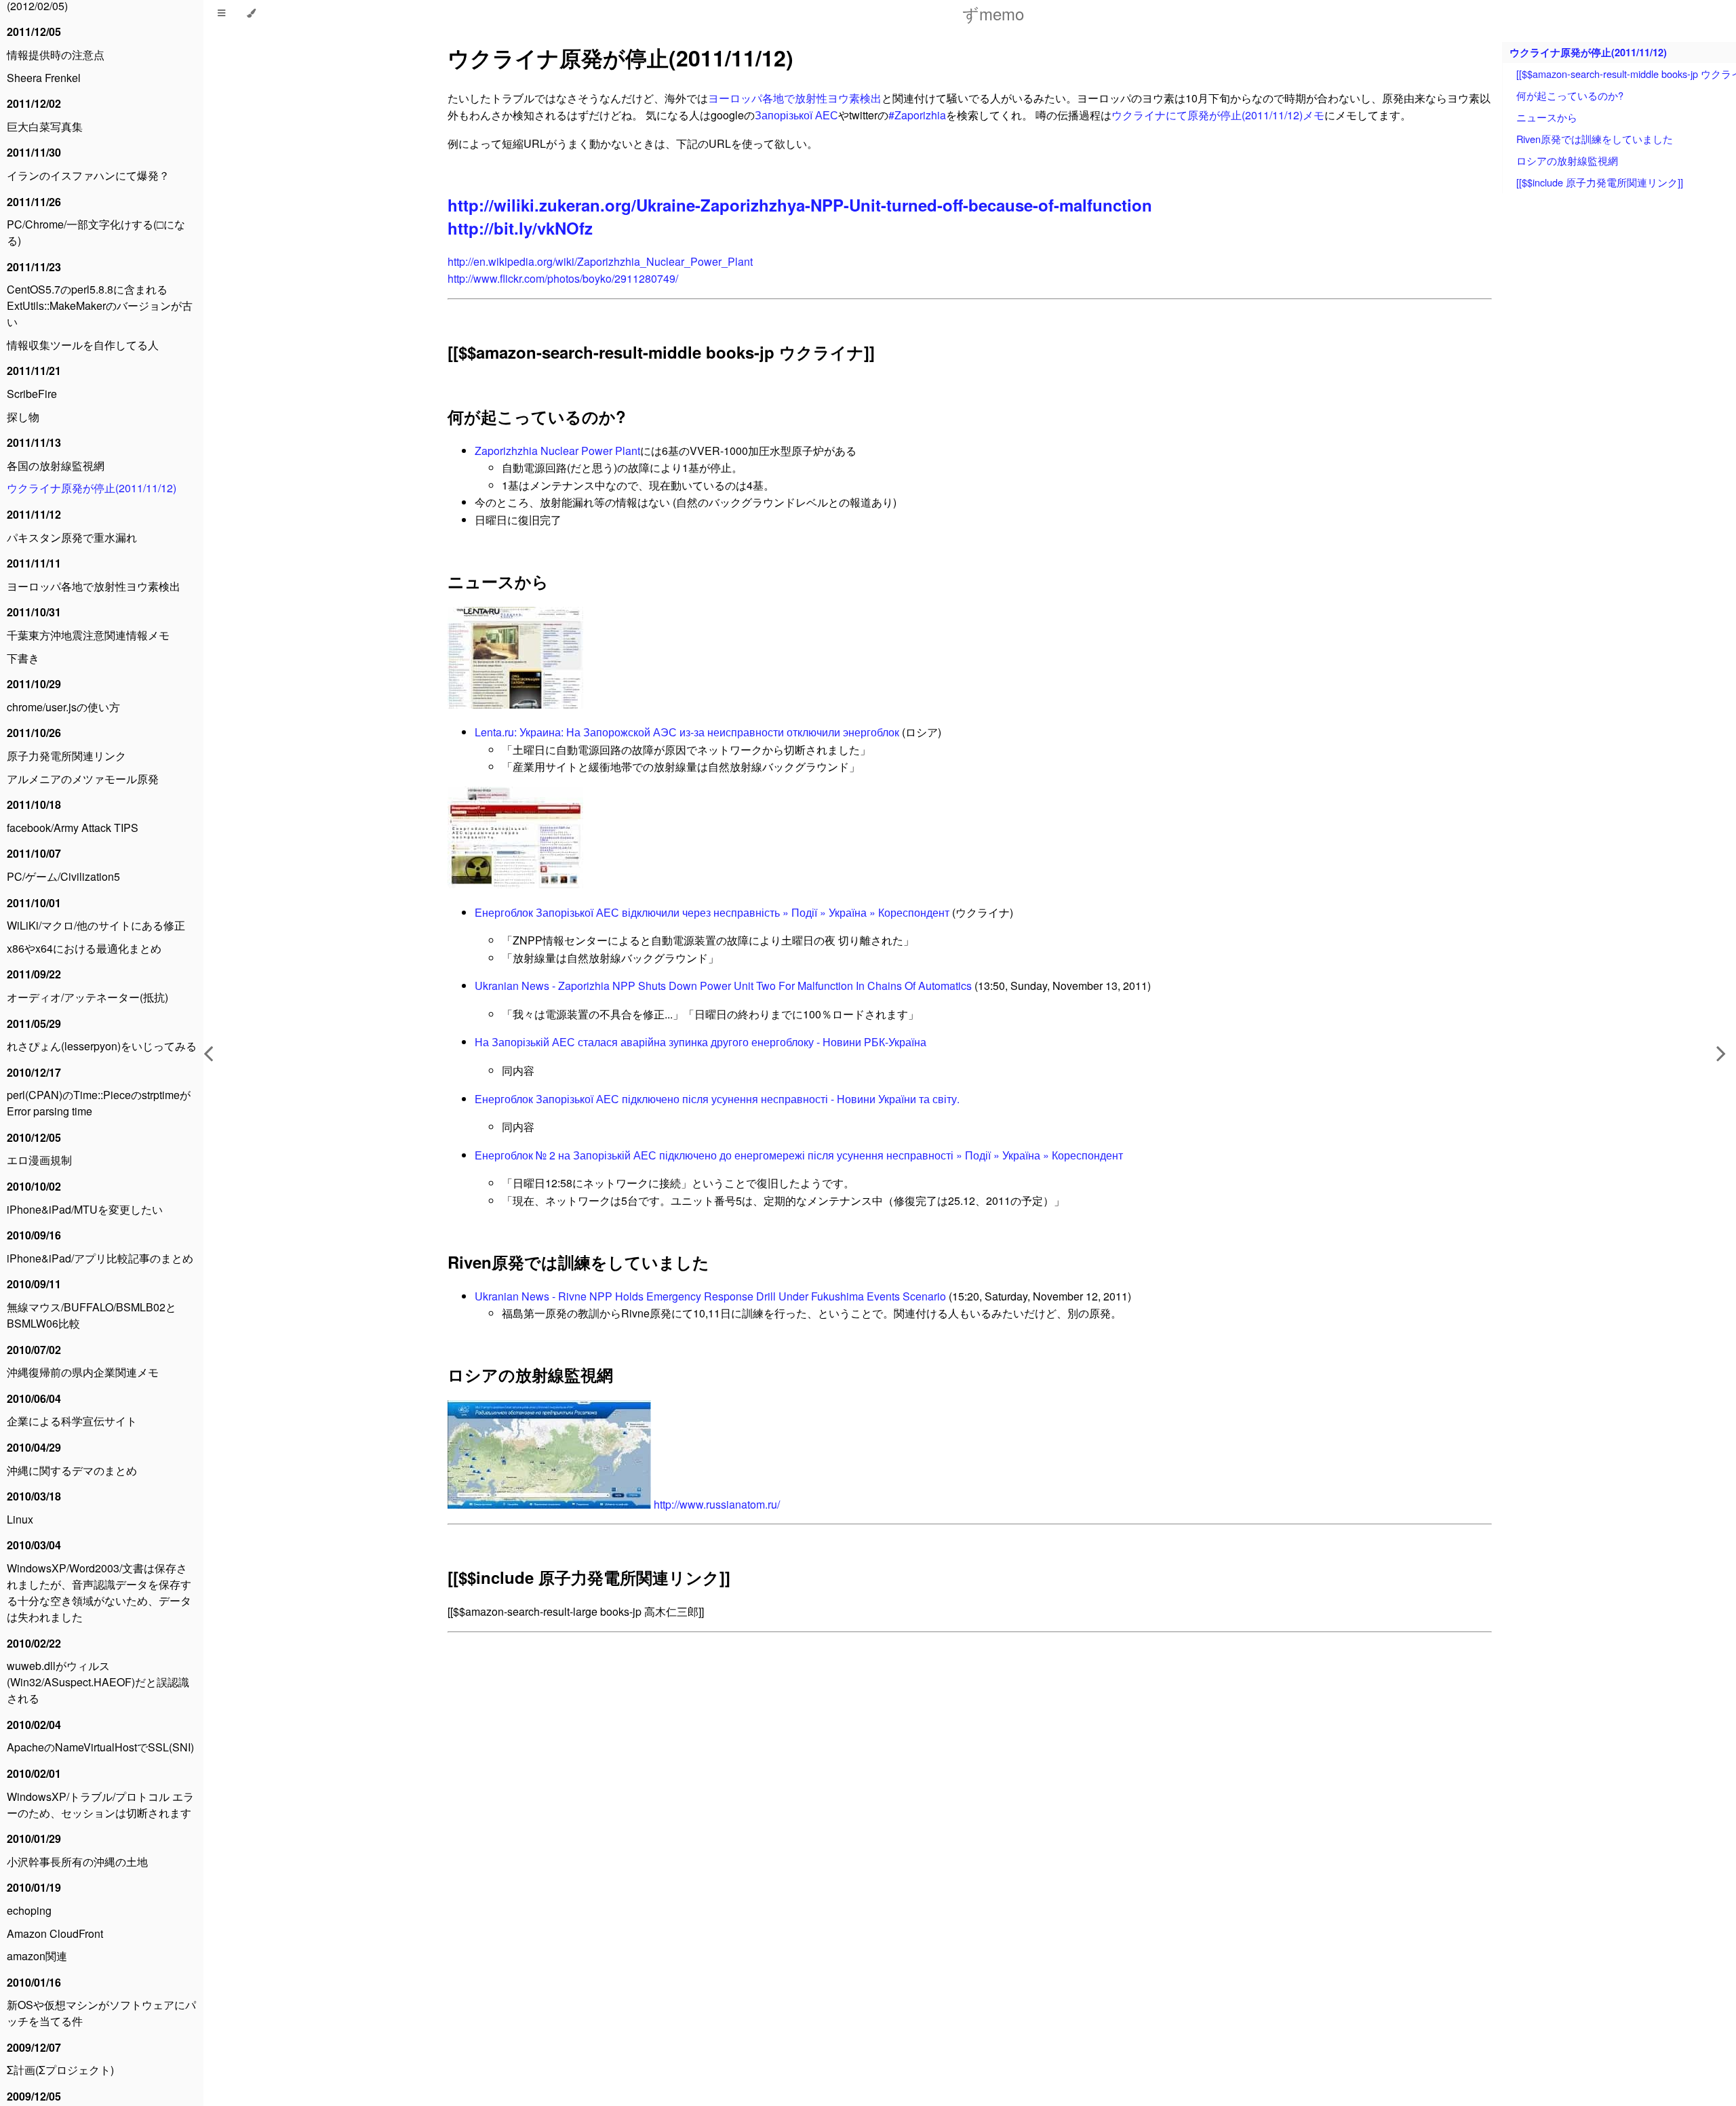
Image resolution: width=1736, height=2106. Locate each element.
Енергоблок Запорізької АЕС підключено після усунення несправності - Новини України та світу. (717, 1099)
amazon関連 (37, 1956)
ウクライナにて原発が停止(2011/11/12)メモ (1218, 115)
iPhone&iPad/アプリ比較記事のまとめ (100, 1258)
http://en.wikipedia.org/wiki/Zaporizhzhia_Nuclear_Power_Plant (600, 261)
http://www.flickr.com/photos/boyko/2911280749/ (563, 278)
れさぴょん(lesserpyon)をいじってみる (102, 1046)
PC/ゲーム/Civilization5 (63, 876)
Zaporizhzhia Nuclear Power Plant (557, 451)
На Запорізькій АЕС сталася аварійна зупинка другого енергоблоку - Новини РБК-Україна (701, 1042)
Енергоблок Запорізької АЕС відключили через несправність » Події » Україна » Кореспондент (712, 912)
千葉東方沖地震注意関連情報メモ (88, 635)
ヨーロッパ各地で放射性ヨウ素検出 (94, 586)
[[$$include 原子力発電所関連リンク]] (589, 1577)
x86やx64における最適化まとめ (84, 948)
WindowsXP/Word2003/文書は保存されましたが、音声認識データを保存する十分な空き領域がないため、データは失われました (99, 1592)
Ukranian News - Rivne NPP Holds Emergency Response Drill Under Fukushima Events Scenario (710, 1296)
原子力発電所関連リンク (66, 756)
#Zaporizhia (917, 115)
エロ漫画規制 (39, 1160)
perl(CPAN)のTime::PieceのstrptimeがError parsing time (99, 1103)
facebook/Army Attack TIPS (73, 828)
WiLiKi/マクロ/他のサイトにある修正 (96, 925)
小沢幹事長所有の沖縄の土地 (77, 1862)
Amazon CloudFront (55, 1933)
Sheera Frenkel (44, 78)
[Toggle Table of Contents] (221, 14)
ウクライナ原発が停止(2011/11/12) (92, 488)
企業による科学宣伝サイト (72, 1421)
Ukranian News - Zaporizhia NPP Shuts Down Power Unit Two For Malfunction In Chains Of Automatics (723, 986)
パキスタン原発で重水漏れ (72, 537)
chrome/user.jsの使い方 (63, 707)
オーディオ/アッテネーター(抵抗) (87, 997)
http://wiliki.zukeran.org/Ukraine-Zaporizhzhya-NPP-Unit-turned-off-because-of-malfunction (800, 205)
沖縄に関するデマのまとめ (72, 1470)
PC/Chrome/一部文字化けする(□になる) (96, 232)
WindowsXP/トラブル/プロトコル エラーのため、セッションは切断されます (100, 1805)
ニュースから (498, 581)
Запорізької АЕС (796, 115)
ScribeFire (32, 394)
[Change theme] (251, 14)
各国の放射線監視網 (56, 465)
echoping (29, 1910)
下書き (23, 658)
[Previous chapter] (208, 1053)
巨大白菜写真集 (45, 126)
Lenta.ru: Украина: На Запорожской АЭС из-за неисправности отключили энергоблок (687, 732)
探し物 (23, 417)
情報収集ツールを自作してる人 (83, 345)
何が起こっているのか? (537, 416)
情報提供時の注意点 (56, 55)
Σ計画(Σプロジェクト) (60, 2070)
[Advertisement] (854, 1842)
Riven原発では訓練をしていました (578, 1262)
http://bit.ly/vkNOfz (520, 228)
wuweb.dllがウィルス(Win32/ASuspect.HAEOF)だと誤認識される (98, 1682)
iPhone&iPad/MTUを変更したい (85, 1209)
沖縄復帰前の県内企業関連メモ (83, 1372)
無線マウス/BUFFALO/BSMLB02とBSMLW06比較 (92, 1315)
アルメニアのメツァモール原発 (83, 779)
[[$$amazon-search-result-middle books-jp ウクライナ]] (661, 352)
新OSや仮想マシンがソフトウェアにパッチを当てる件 (101, 2013)
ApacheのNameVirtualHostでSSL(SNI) (100, 1747)
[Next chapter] (1721, 1053)
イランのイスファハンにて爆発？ (88, 175)
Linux (20, 1519)
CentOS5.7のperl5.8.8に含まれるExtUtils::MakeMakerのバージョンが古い (100, 305)
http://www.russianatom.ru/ (717, 1504)
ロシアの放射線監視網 (530, 1374)
